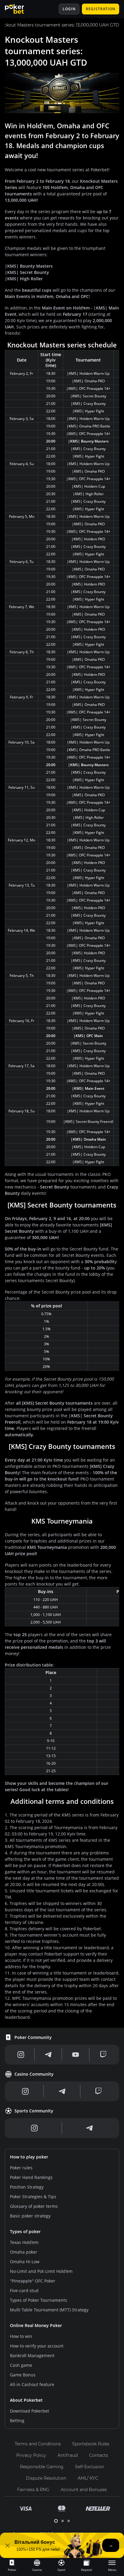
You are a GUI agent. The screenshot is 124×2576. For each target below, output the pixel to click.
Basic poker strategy (30, 2216)
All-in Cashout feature (32, 2384)
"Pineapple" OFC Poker (33, 2281)
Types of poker (25, 2231)
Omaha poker (24, 2252)
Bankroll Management (32, 2355)
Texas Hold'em (24, 2242)
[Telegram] (48, 2055)
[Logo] (19, 9)
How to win (21, 2336)
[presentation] (12, 2565)
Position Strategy (27, 2187)
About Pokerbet (26, 2400)
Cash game (21, 2365)
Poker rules (21, 2168)
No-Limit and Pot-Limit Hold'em (41, 2271)
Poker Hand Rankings (31, 2177)
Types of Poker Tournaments (39, 2300)
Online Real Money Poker (36, 2325)
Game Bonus (23, 2375)
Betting (17, 2421)
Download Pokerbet (29, 2411)
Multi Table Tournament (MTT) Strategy (49, 2310)
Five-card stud (24, 2290)
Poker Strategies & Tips (33, 2197)
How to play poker (29, 2157)
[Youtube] (76, 2055)
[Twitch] (103, 2055)
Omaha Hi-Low (25, 2262)
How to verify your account (37, 2346)
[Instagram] (21, 2055)
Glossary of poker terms (34, 2206)
